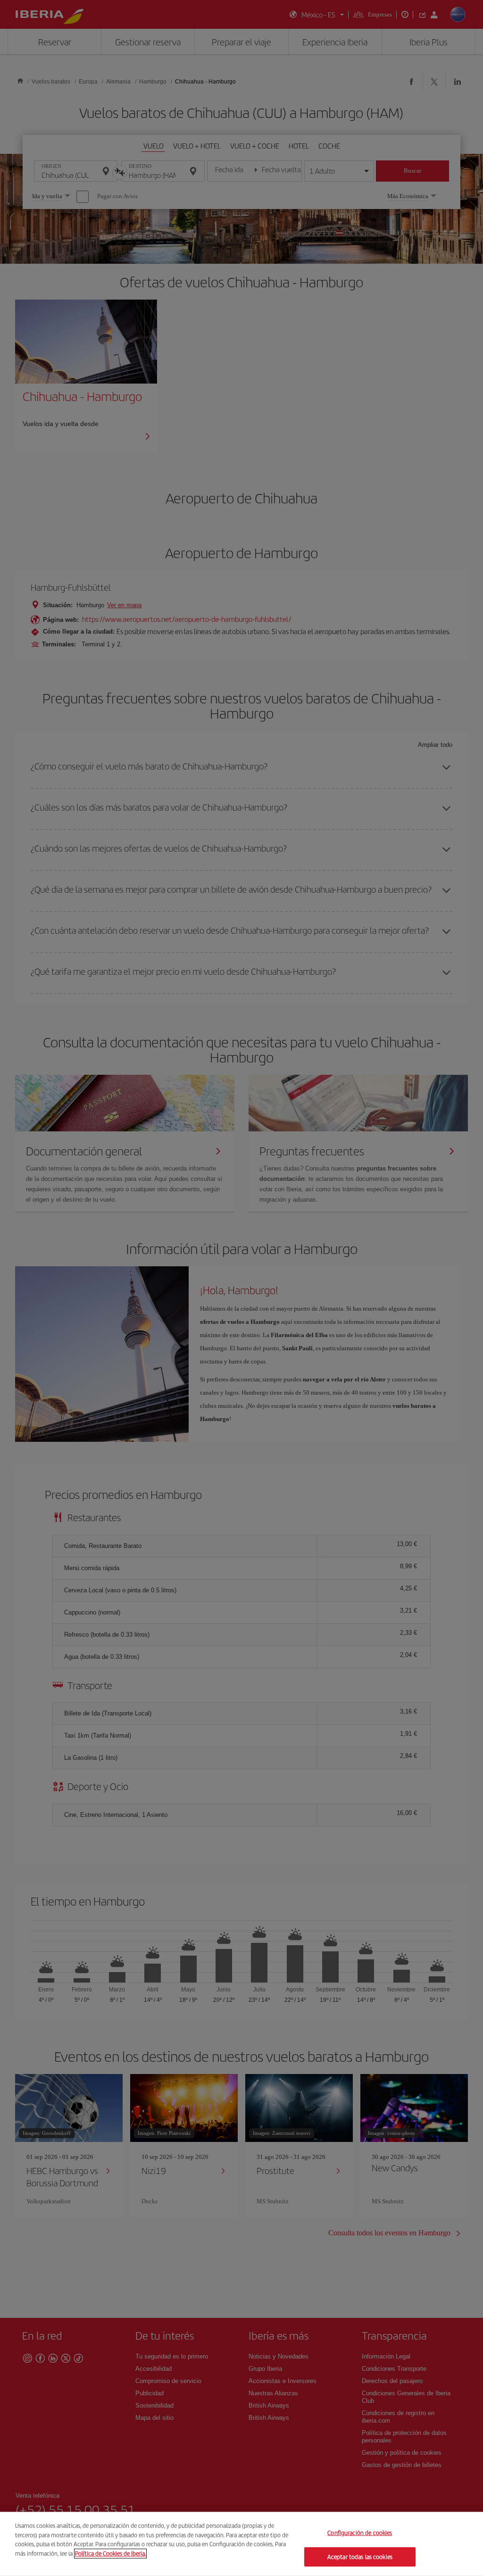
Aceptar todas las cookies (360, 2556)
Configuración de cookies (360, 2533)
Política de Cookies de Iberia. (110, 2553)
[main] (241, 2544)
